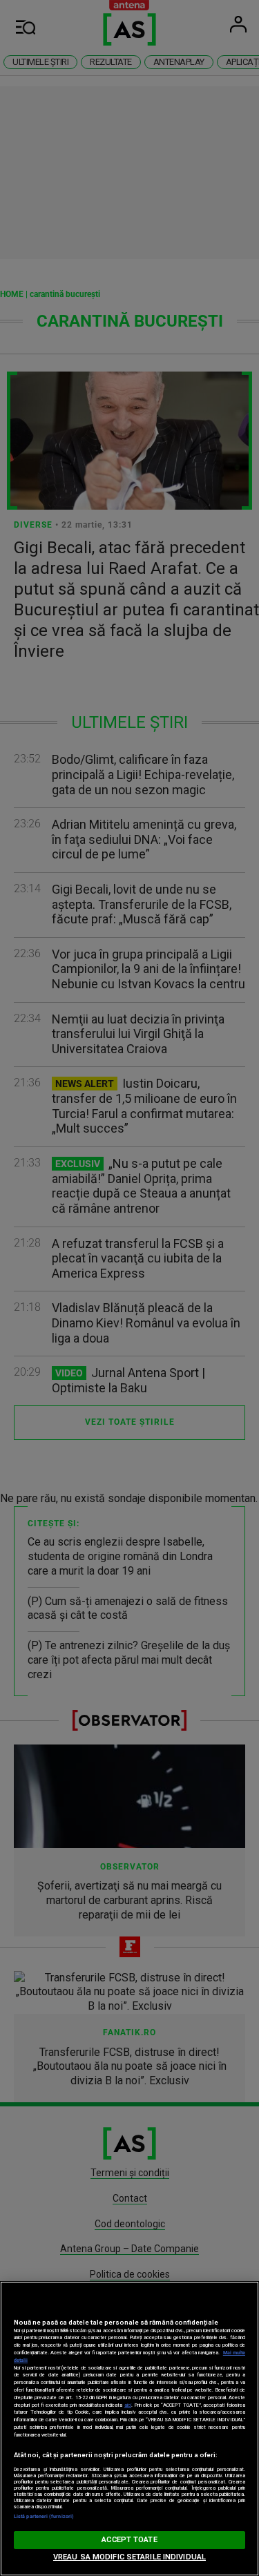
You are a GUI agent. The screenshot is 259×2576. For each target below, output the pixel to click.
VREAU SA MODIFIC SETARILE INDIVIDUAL (129, 2557)
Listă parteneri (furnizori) (44, 2516)
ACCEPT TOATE (129, 2540)
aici (128, 2405)
